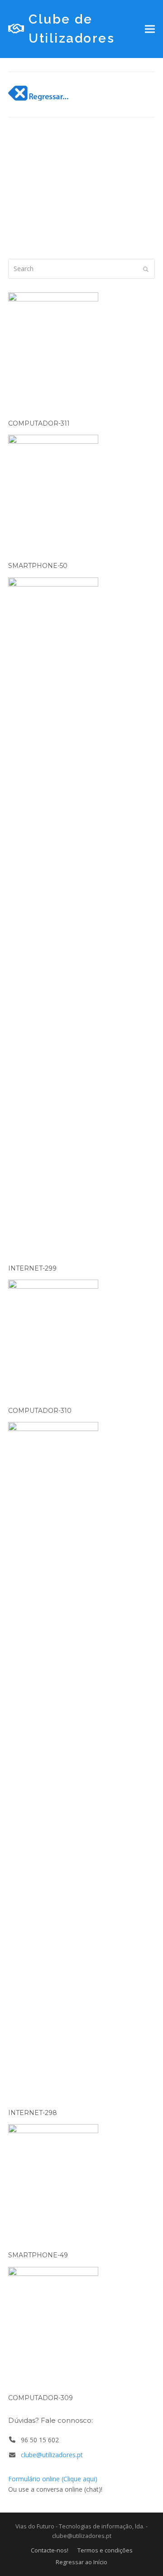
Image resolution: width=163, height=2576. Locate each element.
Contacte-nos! (50, 2550)
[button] (150, 29)
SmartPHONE (78, 209)
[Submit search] (146, 269)
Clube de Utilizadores (72, 29)
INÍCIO (24, 197)
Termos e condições (105, 2550)
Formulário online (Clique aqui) (53, 2479)
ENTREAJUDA (31, 220)
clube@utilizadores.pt (52, 2455)
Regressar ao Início (81, 2562)
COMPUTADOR (73, 197)
